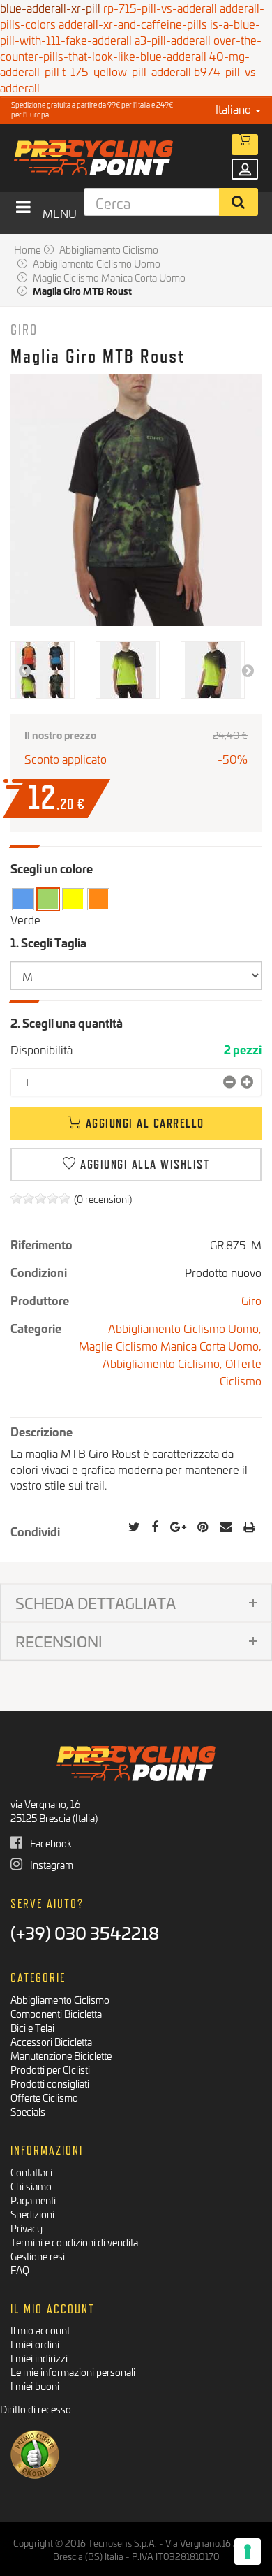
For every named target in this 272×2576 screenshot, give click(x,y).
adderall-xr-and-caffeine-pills (133, 23)
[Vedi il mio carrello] (245, 145)
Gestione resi (38, 2256)
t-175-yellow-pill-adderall (127, 71)
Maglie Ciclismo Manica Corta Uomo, (170, 1345)
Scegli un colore (52, 868)
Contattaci (31, 2172)
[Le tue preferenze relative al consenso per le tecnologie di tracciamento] (248, 2552)
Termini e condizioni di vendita (74, 2242)
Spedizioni (32, 2214)
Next (248, 670)
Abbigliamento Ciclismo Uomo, (185, 1328)
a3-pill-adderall (173, 39)
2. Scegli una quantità (67, 1023)
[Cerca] (239, 202)
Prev (24, 670)
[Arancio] (98, 900)
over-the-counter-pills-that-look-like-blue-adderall (131, 48)
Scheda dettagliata (96, 1602)
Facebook (50, 1843)
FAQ (20, 2270)
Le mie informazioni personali (73, 2372)
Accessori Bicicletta (51, 2041)
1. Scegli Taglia (50, 942)
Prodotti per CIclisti (50, 2069)
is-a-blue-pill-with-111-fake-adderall (130, 31)
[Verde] (48, 900)
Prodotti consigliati (50, 2083)
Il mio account (40, 2330)
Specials (28, 2111)
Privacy (27, 2228)
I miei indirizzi (39, 2358)
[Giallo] (73, 900)
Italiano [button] (235, 109)
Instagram (51, 1864)
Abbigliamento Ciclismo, (164, 1363)
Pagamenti (33, 2200)
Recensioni (59, 1641)
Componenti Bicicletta (56, 2013)
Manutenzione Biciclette (61, 2055)
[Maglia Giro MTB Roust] (43, 670)
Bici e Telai (32, 2027)
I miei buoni (35, 2386)
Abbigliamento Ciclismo (60, 1999)
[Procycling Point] (116, 158)
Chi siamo (31, 2186)
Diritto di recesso (36, 2409)
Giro (24, 329)
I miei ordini (35, 2344)
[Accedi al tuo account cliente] (245, 169)
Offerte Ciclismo (241, 1371)
